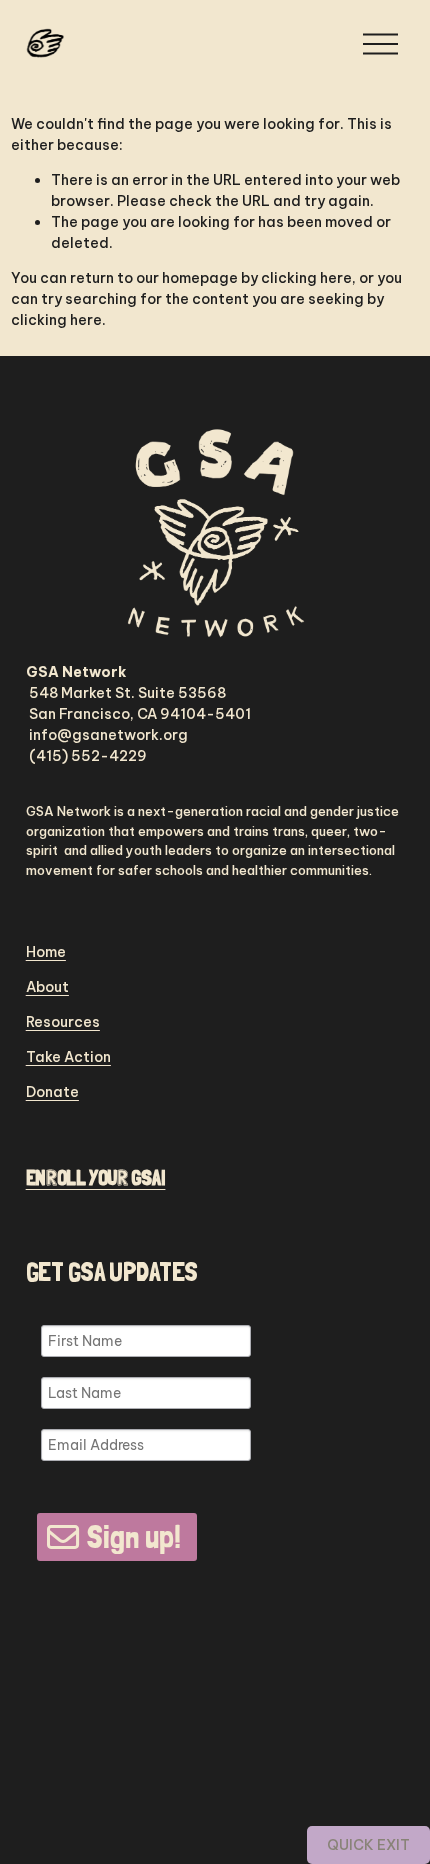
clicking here (306, 278)
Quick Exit (368, 1845)
